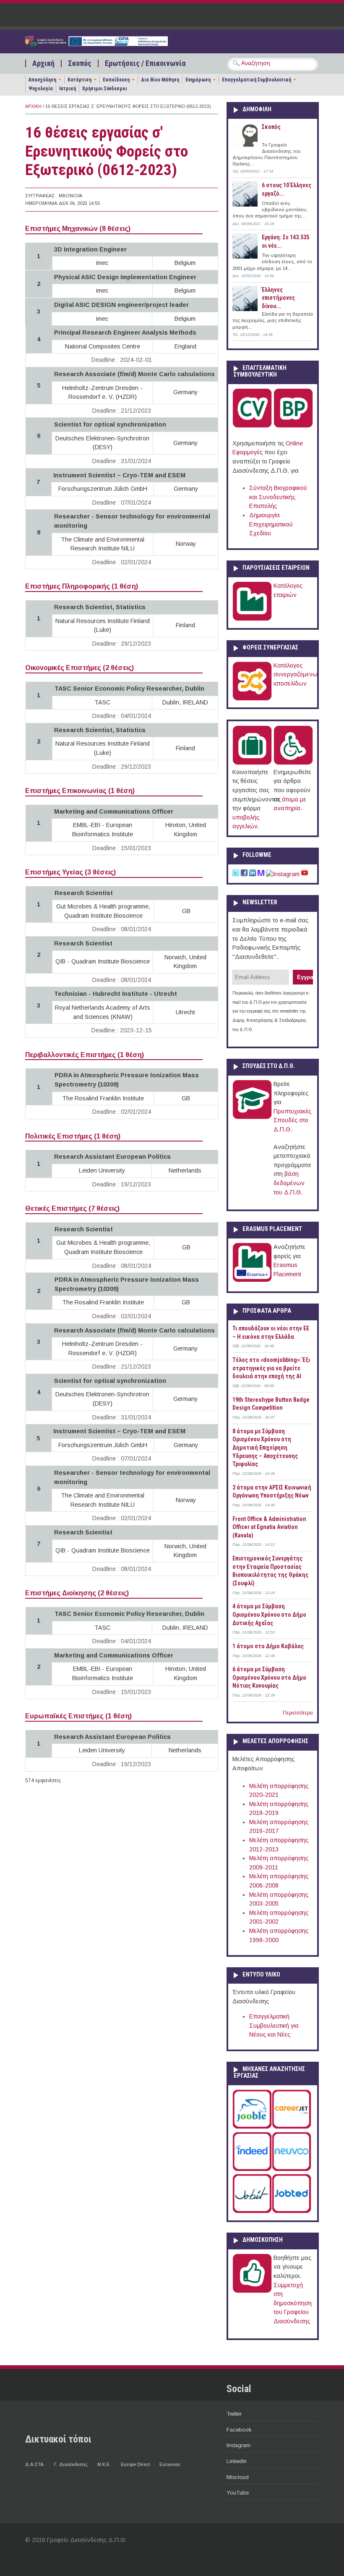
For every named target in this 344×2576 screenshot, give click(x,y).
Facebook (239, 2430)
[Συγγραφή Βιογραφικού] (252, 426)
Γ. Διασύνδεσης (71, 2464)
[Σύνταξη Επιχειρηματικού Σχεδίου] (293, 426)
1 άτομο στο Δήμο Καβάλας (268, 1646)
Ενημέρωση (198, 80)
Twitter (234, 2414)
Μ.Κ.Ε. (104, 2464)
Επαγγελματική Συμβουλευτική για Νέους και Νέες (274, 2025)
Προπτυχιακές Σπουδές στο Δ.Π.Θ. (292, 1120)
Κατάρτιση (79, 80)
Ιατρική (68, 89)
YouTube (238, 2493)
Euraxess (170, 2464)
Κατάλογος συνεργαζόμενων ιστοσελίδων (297, 674)
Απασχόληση (42, 80)
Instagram (238, 2445)
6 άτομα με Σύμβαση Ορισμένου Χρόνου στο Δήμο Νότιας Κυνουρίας (269, 1677)
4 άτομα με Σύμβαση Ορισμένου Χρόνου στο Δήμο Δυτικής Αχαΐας (269, 1614)
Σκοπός (80, 63)
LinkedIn (237, 2461)
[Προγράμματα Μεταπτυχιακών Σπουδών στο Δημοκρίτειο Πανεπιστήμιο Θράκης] (252, 1117)
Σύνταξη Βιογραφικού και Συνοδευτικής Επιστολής (278, 497)
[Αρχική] (96, 44)
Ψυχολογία (41, 89)
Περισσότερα (298, 1713)
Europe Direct (135, 2464)
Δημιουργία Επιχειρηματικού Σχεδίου (271, 524)
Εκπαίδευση (116, 80)
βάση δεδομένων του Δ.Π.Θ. (289, 1183)
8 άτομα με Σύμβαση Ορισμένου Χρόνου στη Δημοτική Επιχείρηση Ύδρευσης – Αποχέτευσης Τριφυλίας (265, 1448)
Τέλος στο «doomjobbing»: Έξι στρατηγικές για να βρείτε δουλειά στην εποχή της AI (271, 1368)
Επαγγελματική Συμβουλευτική (257, 80)
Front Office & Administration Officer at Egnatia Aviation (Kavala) (269, 1527)
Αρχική (43, 63)
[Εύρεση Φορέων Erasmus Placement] (252, 1280)
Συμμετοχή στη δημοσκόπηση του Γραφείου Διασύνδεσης (293, 2303)
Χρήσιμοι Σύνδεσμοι (105, 89)
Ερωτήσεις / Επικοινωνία (145, 63)
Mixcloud (238, 2477)
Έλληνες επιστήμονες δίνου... (278, 298)
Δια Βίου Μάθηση (160, 80)
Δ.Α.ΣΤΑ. (35, 2464)
